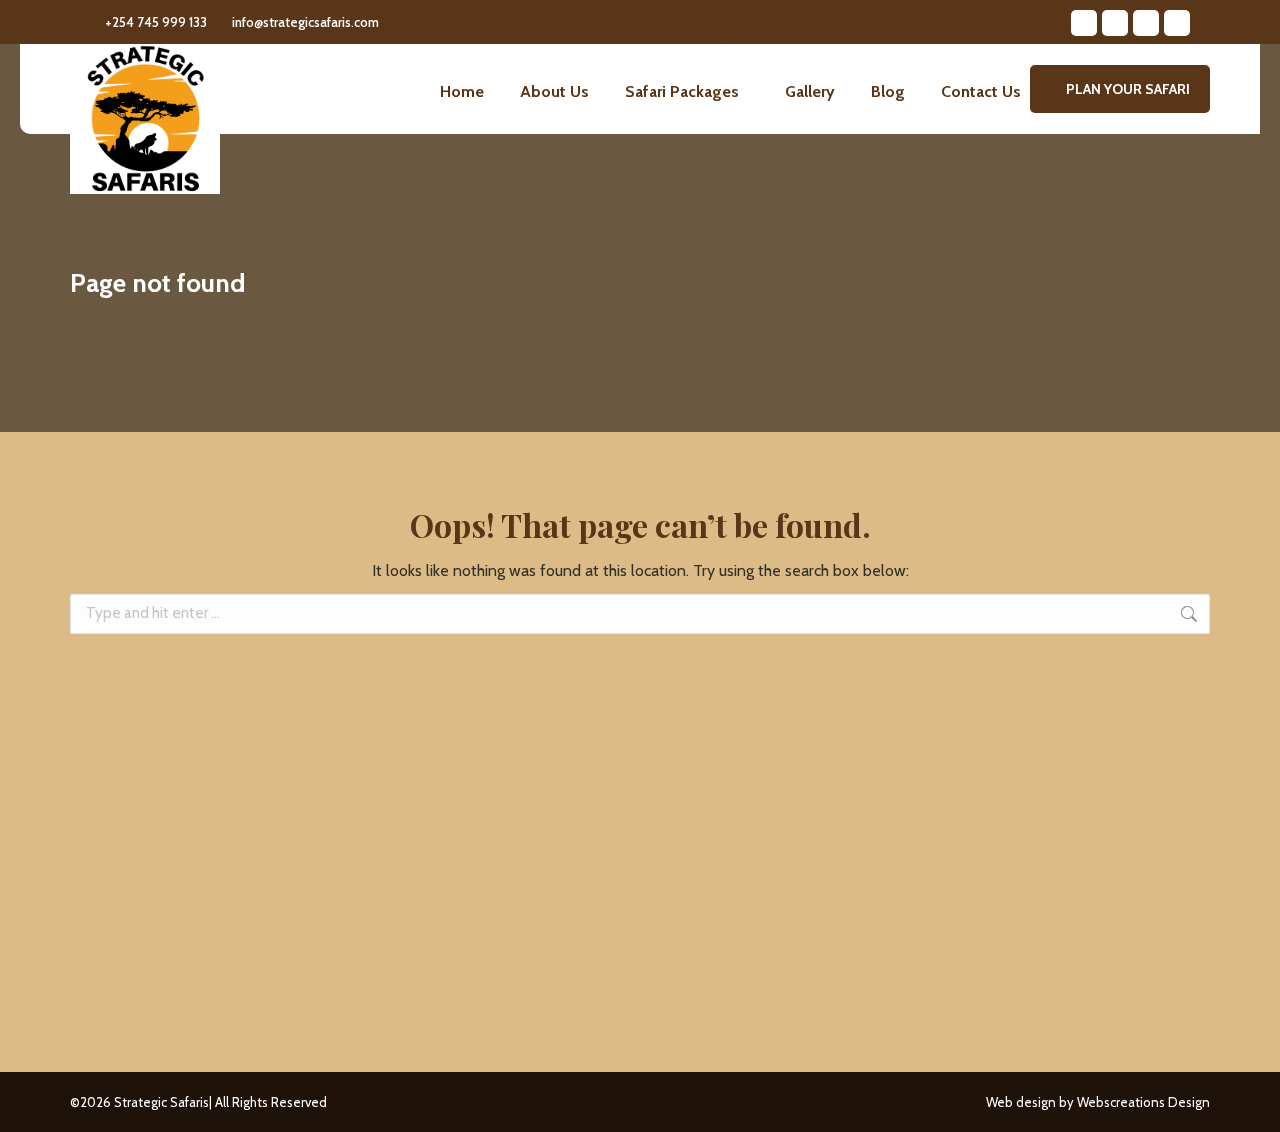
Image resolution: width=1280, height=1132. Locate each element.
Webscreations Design (1143, 1102)
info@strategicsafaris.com (305, 22)
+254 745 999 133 (156, 22)
